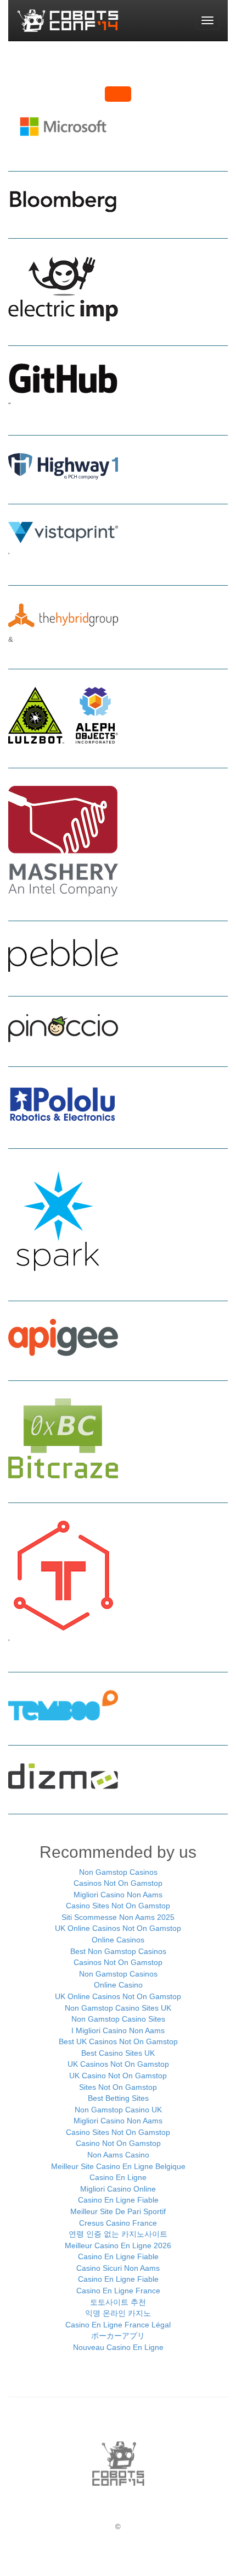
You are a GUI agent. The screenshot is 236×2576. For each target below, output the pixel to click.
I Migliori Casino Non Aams (118, 2030)
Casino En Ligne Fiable (118, 2200)
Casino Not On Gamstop (118, 2143)
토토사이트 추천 (118, 2302)
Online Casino (118, 1985)
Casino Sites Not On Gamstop (118, 1906)
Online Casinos (118, 1940)
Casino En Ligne (118, 2177)
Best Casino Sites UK (118, 2053)
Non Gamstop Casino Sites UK (118, 2008)
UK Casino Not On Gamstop (118, 2076)
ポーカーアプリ (118, 2336)
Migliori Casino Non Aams (118, 1895)
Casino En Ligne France (118, 2291)
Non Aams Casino (118, 2155)
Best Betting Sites (118, 2098)
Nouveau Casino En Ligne (118, 2347)
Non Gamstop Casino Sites (118, 2019)
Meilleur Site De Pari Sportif (118, 2211)
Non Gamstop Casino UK (118, 2110)
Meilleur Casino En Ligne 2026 (118, 2245)
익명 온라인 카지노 (118, 2313)
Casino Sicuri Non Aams (118, 2268)
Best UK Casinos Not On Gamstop (118, 2041)
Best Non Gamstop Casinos (118, 1951)
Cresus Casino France (118, 2223)
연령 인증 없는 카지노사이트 (118, 2234)
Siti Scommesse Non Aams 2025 (118, 1917)
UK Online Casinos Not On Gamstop (118, 1928)
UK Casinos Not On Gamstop (118, 2064)
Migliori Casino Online (118, 2189)
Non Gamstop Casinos (118, 1872)
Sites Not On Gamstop (118, 2087)
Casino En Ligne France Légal (118, 2325)
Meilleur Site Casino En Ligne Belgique (118, 2166)
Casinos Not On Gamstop (118, 1883)
